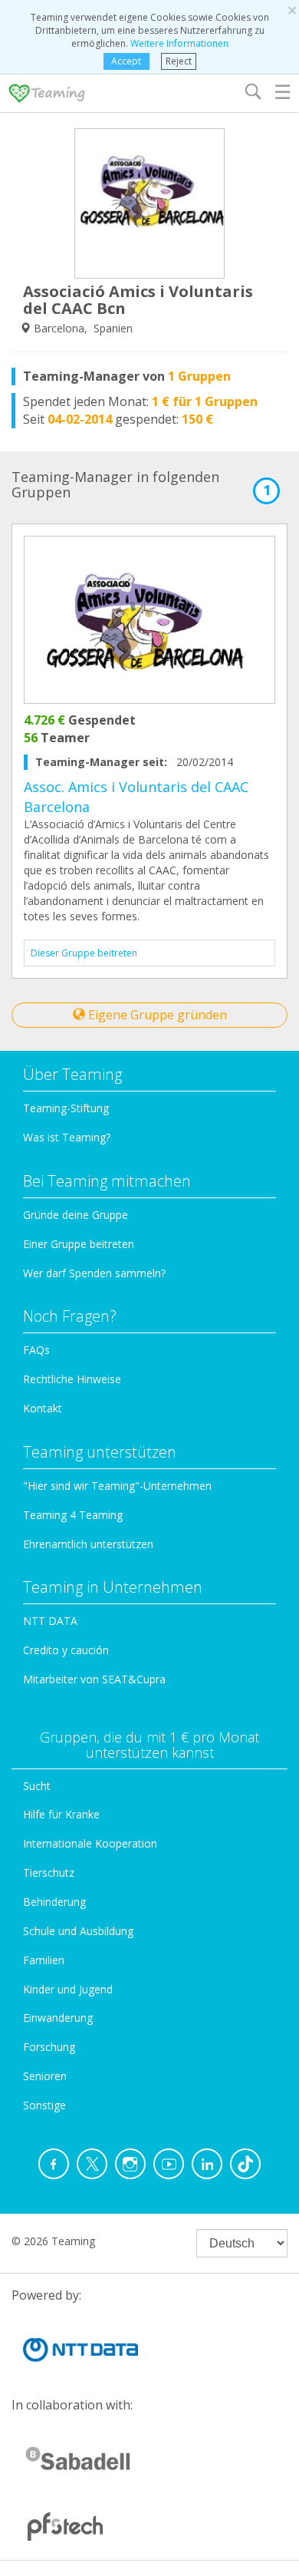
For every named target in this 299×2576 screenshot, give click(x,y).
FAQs (36, 1350)
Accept (126, 61)
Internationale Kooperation (90, 1843)
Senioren (45, 2076)
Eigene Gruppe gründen (156, 1015)
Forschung (49, 2047)
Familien (44, 1960)
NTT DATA (50, 1621)
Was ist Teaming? (67, 1137)
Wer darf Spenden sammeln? (94, 1273)
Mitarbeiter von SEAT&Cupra (94, 1679)
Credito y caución (66, 1650)
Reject (179, 61)
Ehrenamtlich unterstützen (88, 1544)
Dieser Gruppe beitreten (84, 953)
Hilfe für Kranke (61, 1814)
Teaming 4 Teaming (73, 1515)
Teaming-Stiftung (66, 1108)
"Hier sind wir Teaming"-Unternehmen (117, 1486)
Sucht (37, 1786)
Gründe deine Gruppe (76, 1215)
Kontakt (43, 1408)
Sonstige (44, 2105)
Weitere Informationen (179, 43)
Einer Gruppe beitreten (79, 1244)
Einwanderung (58, 2018)
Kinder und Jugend (68, 1989)
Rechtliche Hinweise (72, 1379)
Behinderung (54, 1902)
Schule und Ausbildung (78, 1931)
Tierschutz (49, 1873)
